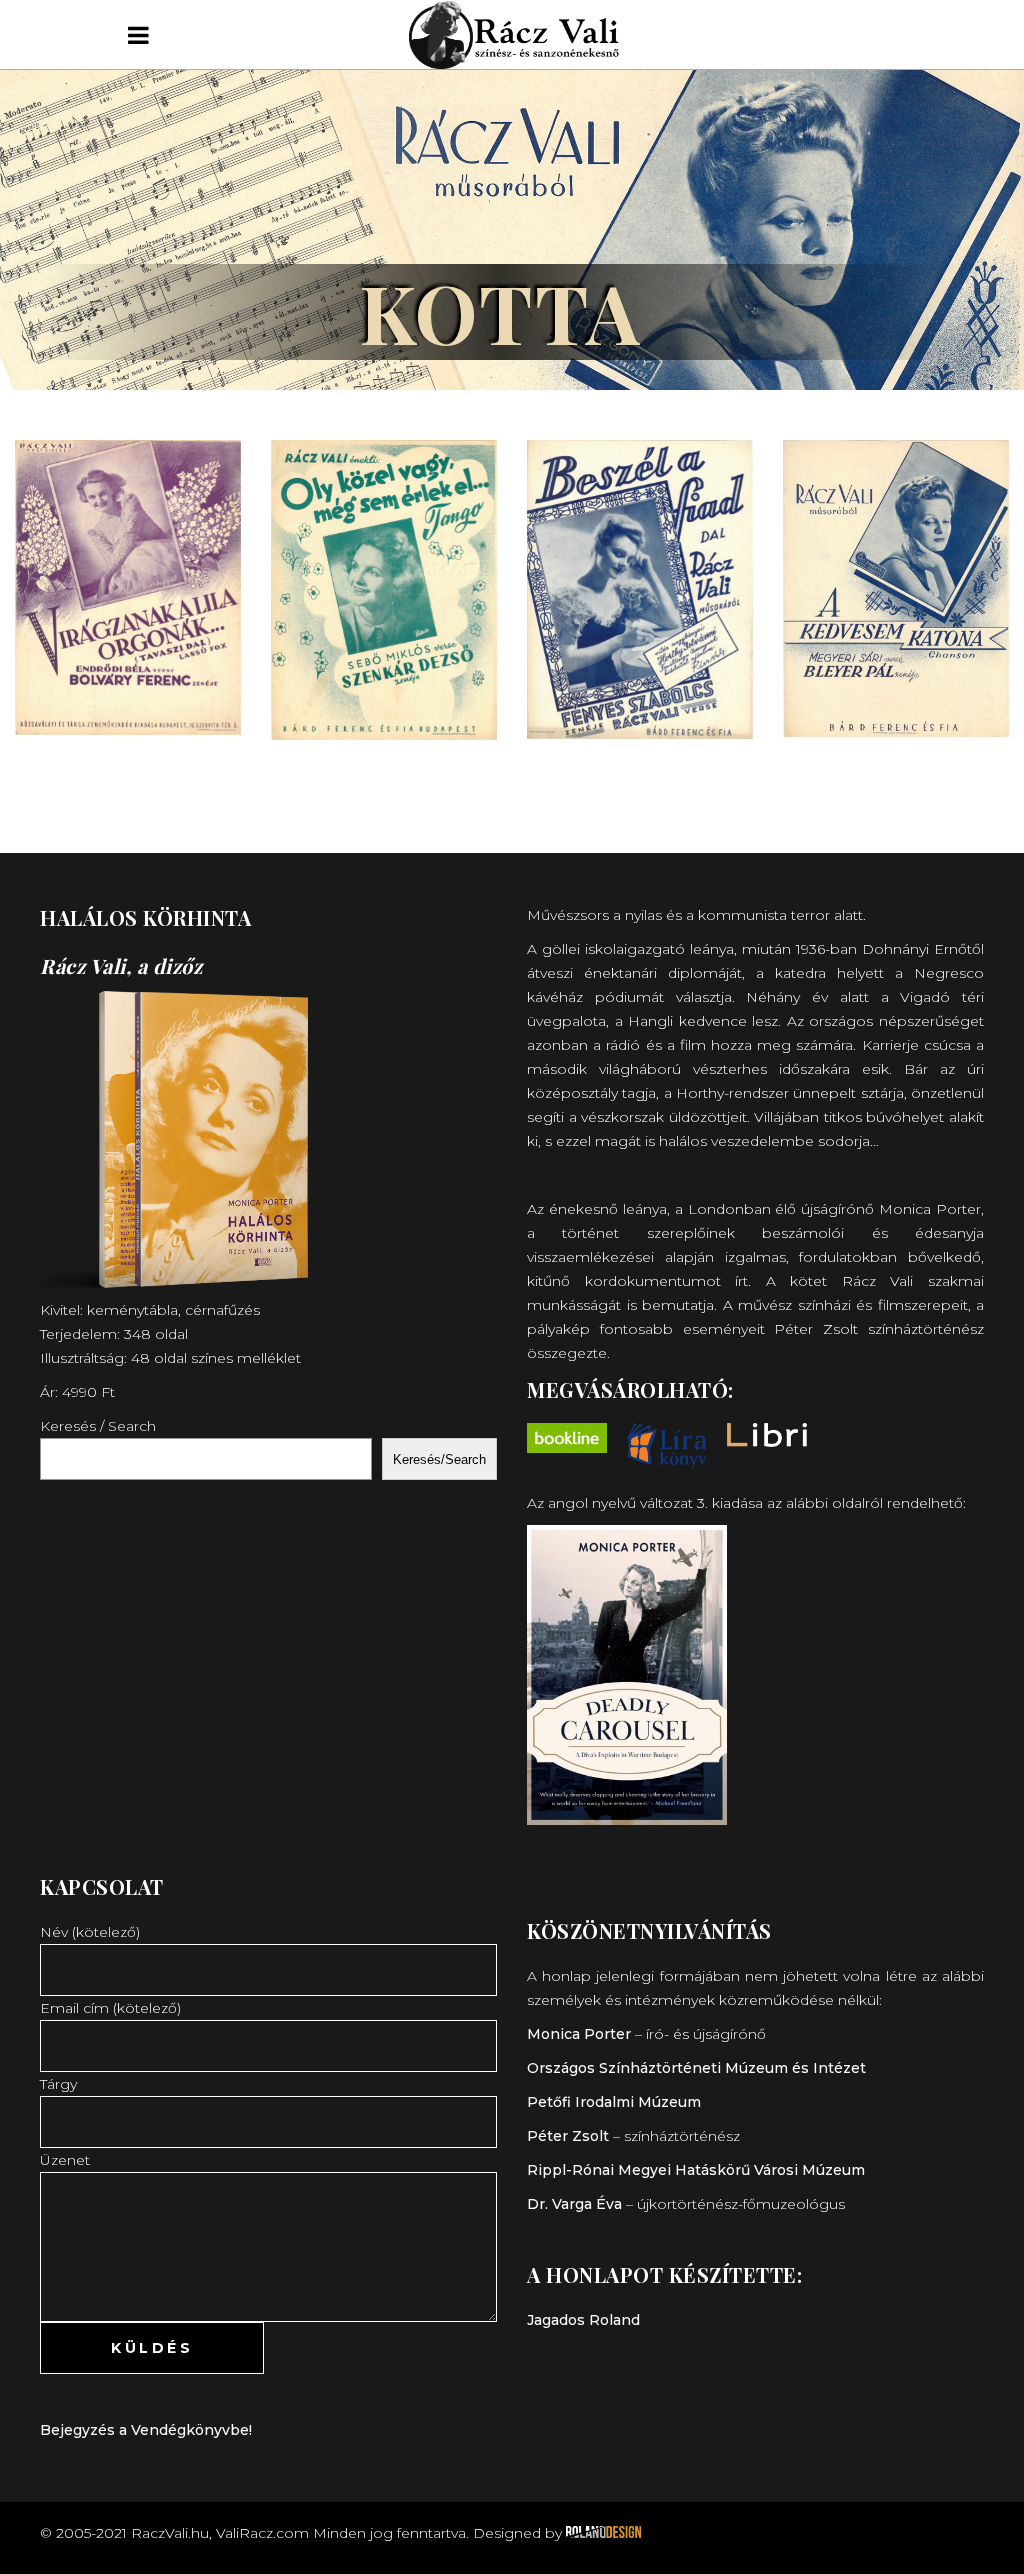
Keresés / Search (98, 1426)
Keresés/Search (439, 1459)
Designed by (519, 2533)
